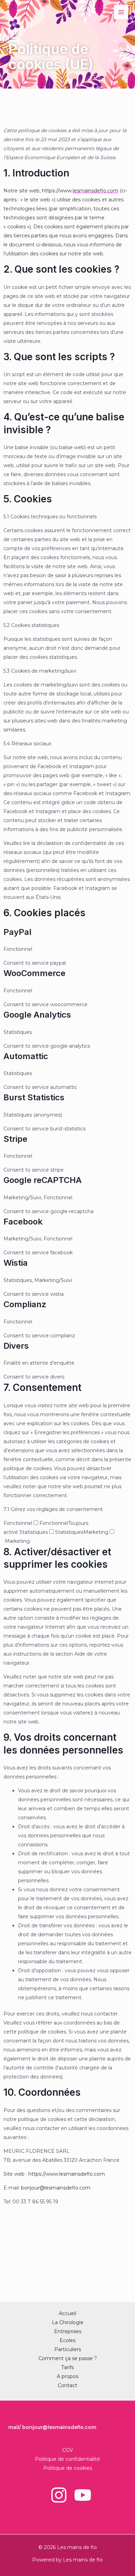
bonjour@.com (56, 2188)
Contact (67, 2385)
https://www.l (44, 2174)
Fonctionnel (54, 1523)
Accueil (67, 2313)
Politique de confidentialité (67, 2459)
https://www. (57, 191)
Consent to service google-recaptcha (48, 1211)
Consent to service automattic (40, 1087)
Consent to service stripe (34, 1170)
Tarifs (67, 2367)
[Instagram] (59, 2495)
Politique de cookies (68, 2468)
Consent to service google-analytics (47, 1046)
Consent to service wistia (34, 1294)
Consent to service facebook (38, 1253)
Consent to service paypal (35, 963)
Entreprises (68, 2331)
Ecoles (67, 2340)
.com (96, 191)
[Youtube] (83, 2495)
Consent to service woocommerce (46, 1004)
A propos (67, 2376)
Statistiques (69, 1532)
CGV (68, 2450)
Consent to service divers (34, 1377)
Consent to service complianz (39, 1336)
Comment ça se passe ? (68, 2358)
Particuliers (68, 2349)
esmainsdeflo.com (83, 2174)
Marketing (17, 1541)
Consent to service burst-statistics (44, 1129)
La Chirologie (68, 2322)
